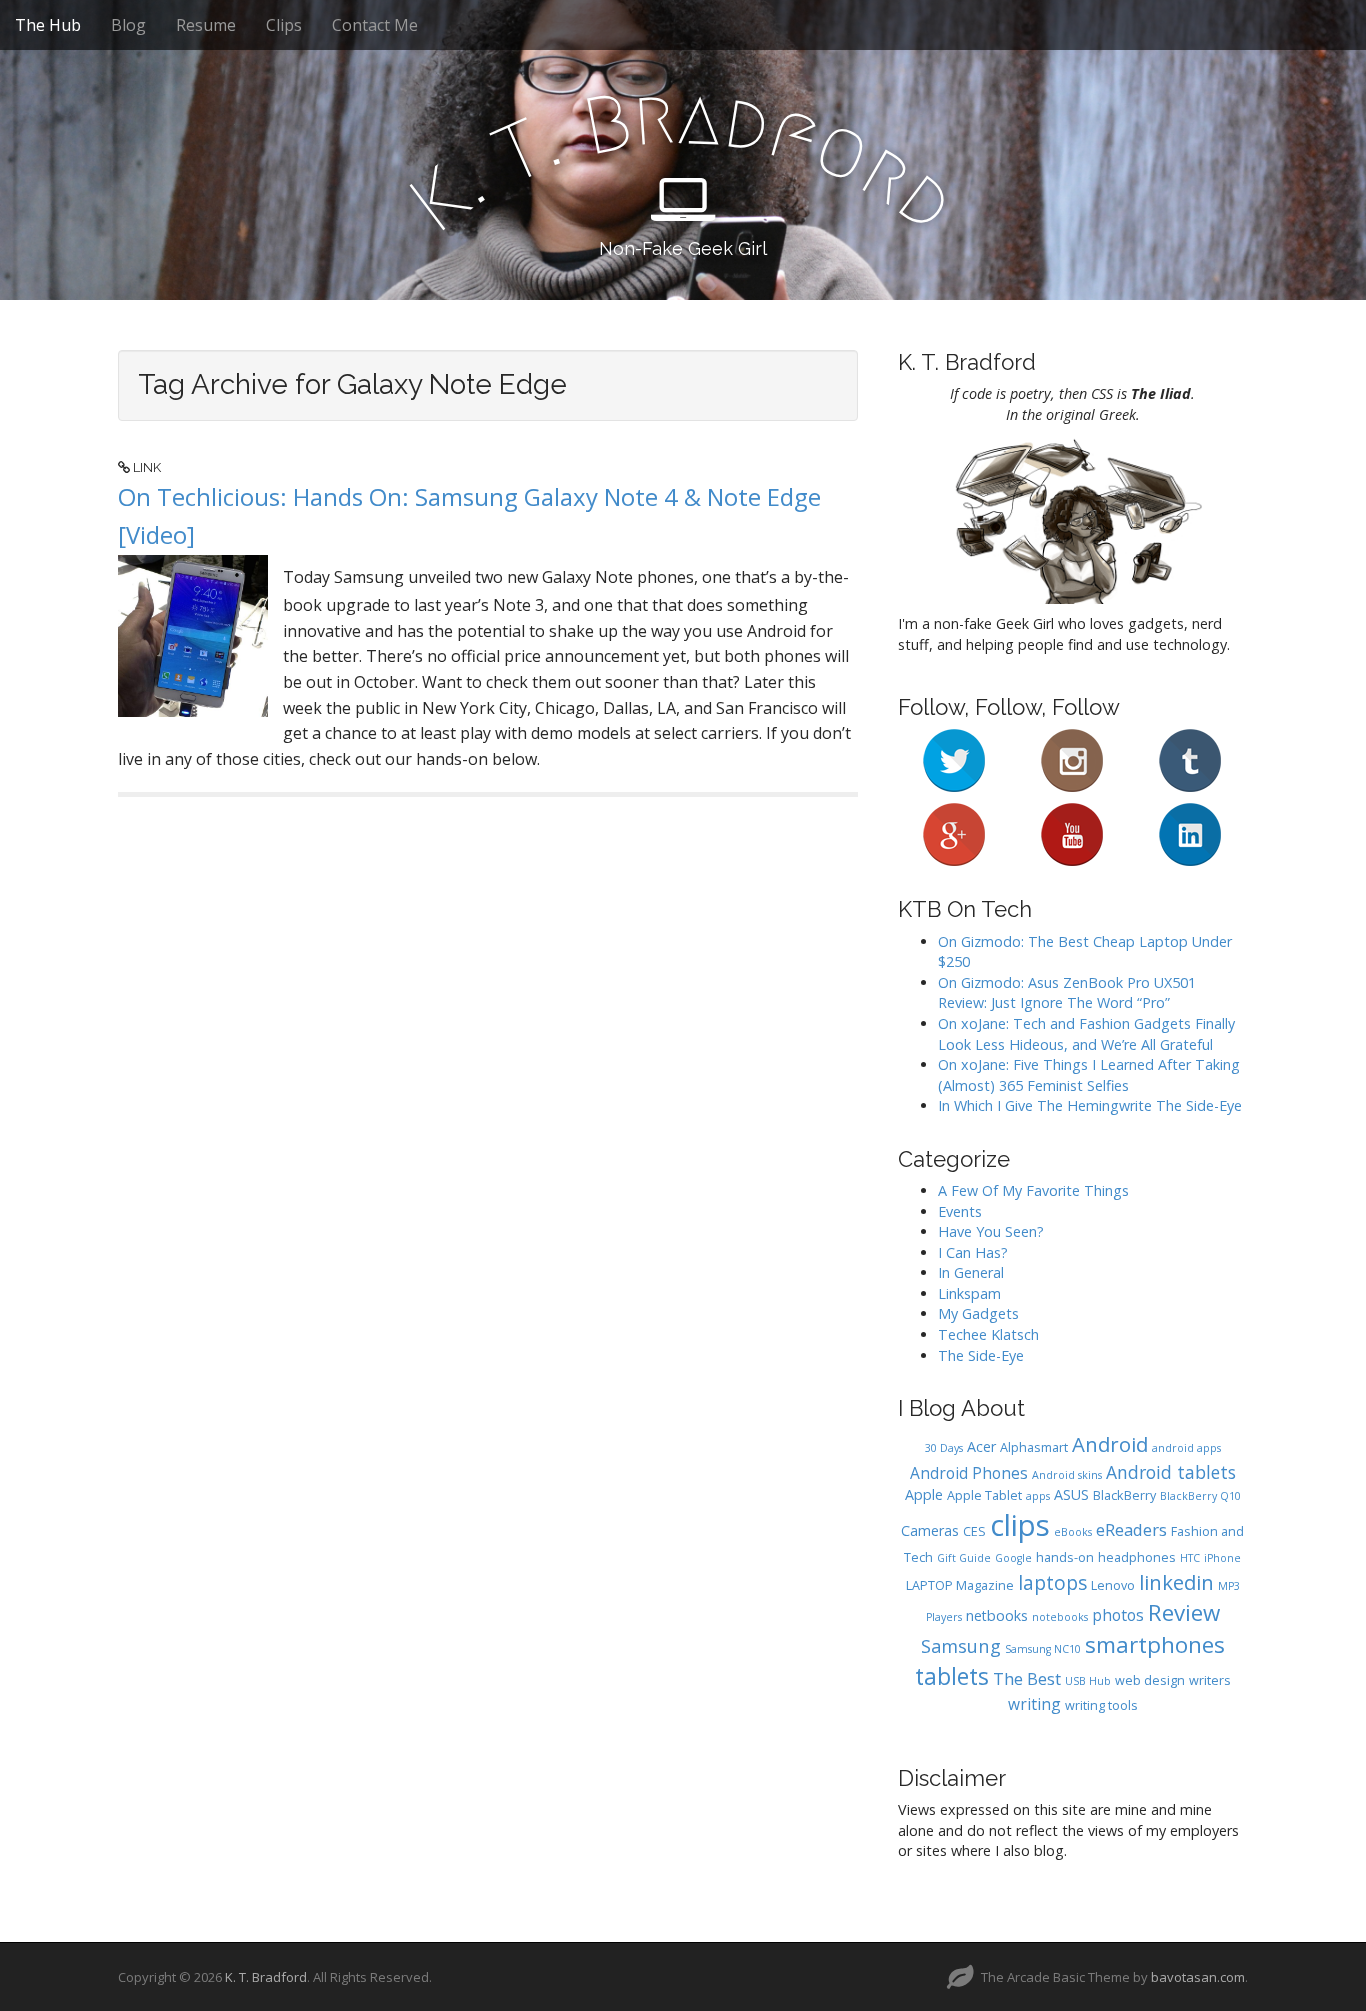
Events (960, 1211)
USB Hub (1088, 1681)
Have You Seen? (991, 1231)
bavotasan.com (1198, 1977)
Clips (284, 25)
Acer (981, 1446)
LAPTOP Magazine (960, 1585)
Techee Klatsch (988, 1334)
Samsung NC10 (1043, 1649)
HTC (1190, 1558)
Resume (206, 25)
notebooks (1060, 1617)
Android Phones (969, 1473)
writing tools (1101, 1705)
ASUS (1071, 1494)
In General (971, 1272)
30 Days (944, 1448)
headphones (1137, 1557)
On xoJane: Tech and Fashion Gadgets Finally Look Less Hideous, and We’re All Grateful (1086, 1034)
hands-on (1065, 1557)
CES (974, 1531)
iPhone (1222, 1558)
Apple (924, 1494)
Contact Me (375, 25)
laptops (1052, 1583)
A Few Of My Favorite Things (1033, 1190)
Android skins (1067, 1475)
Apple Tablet (984, 1495)
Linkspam (969, 1293)
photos (1118, 1615)
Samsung (961, 1645)
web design (1150, 1680)
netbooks (997, 1615)
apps (1038, 1496)
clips (1020, 1525)
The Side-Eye (981, 1355)
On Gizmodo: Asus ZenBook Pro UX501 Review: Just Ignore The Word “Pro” (1067, 993)
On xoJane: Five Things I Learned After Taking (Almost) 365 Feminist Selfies (1089, 1075)
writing (1034, 1704)
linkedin (1176, 1582)
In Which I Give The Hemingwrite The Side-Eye (1090, 1105)
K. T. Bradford (266, 1977)
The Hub (48, 25)
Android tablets (1171, 1472)
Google (1013, 1558)
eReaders (1131, 1529)
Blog (128, 25)
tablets (952, 1676)
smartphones (1155, 1644)
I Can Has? (973, 1252)
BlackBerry (1124, 1495)
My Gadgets (978, 1313)
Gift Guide (964, 1558)
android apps (1186, 1448)
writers (1210, 1680)
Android (1110, 1444)
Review (1184, 1612)
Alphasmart (1034, 1447)
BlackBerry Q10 (1200, 1496)
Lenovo (1113, 1585)
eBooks (1073, 1532)
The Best (1027, 1678)
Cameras (930, 1530)
